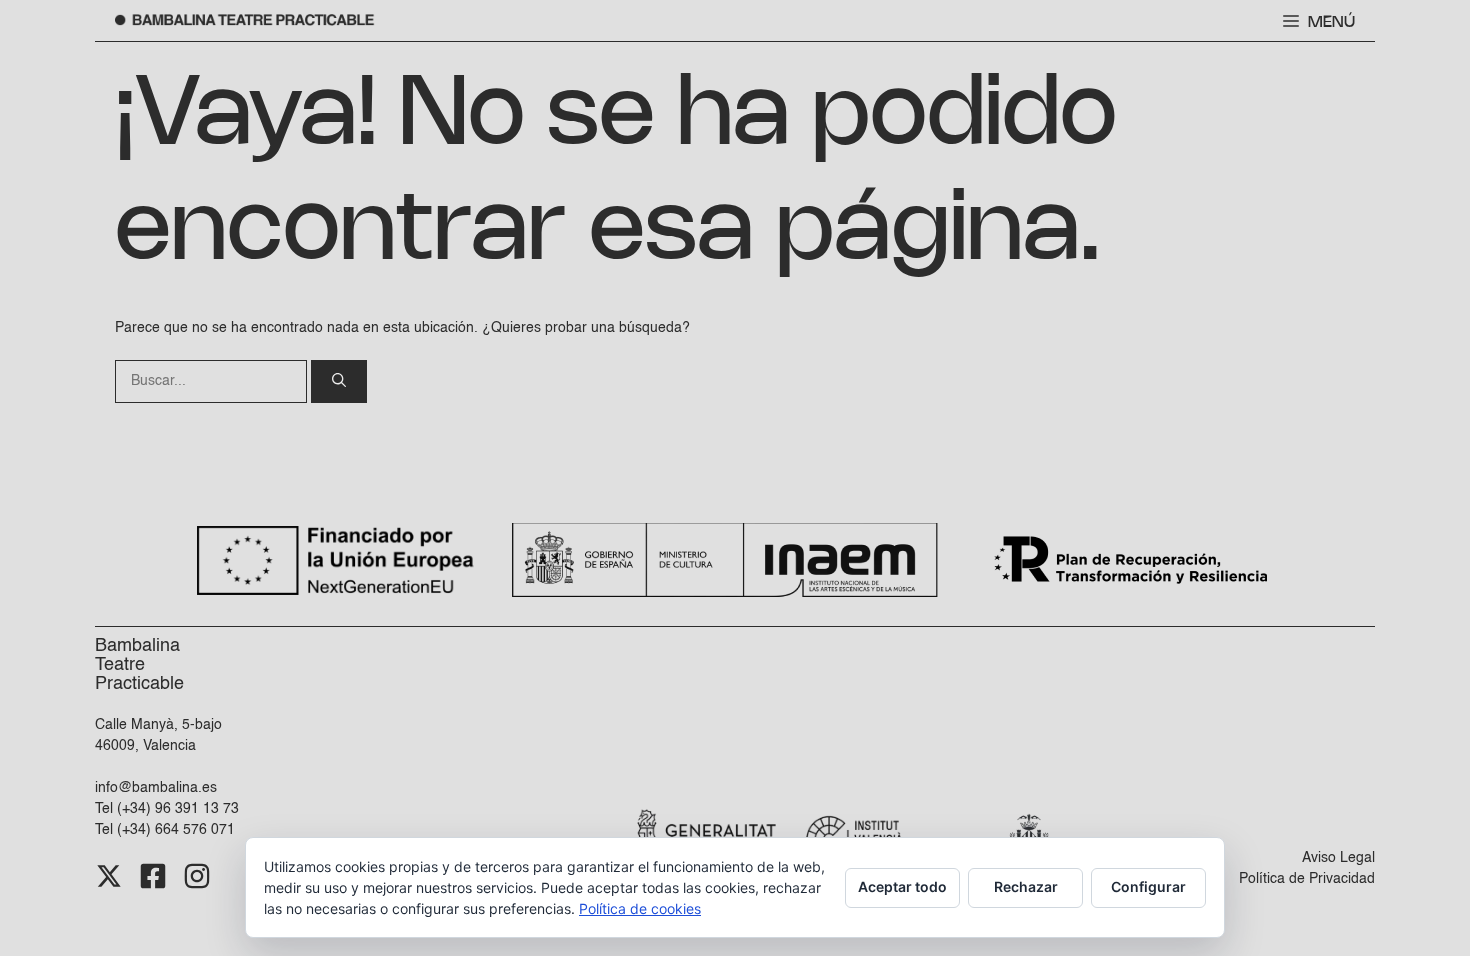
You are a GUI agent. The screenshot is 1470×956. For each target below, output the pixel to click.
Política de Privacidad (1307, 879)
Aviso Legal (1338, 858)
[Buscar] (339, 381)
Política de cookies (640, 908)
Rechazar (1026, 886)
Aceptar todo (902, 886)
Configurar (1148, 886)
